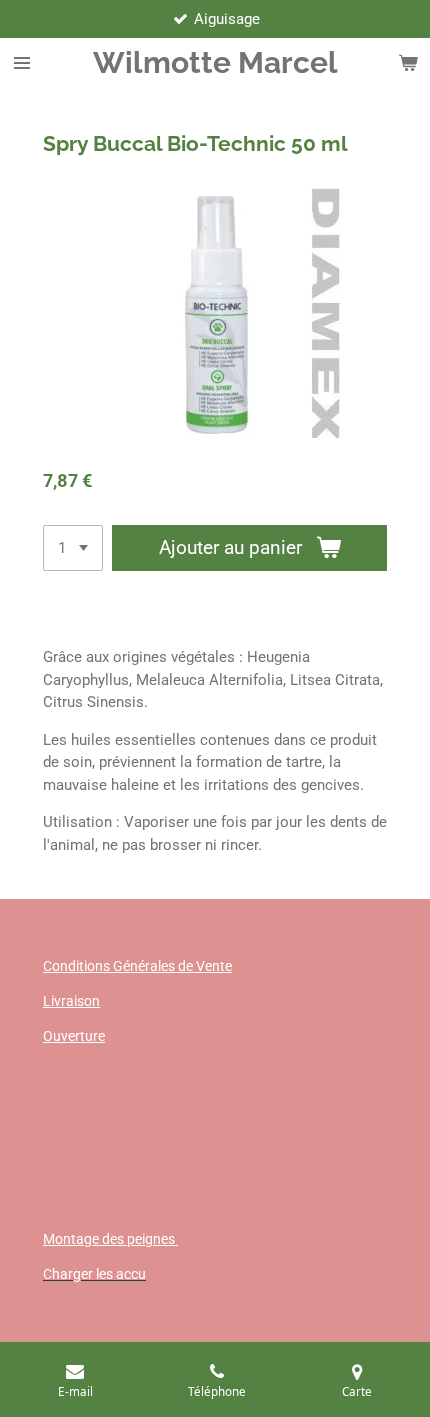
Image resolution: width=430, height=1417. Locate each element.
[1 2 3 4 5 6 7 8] (73, 548)
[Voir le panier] (408, 63)
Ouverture (74, 1036)
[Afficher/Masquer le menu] (22, 63)
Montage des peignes (110, 1239)
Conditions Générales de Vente (137, 966)
